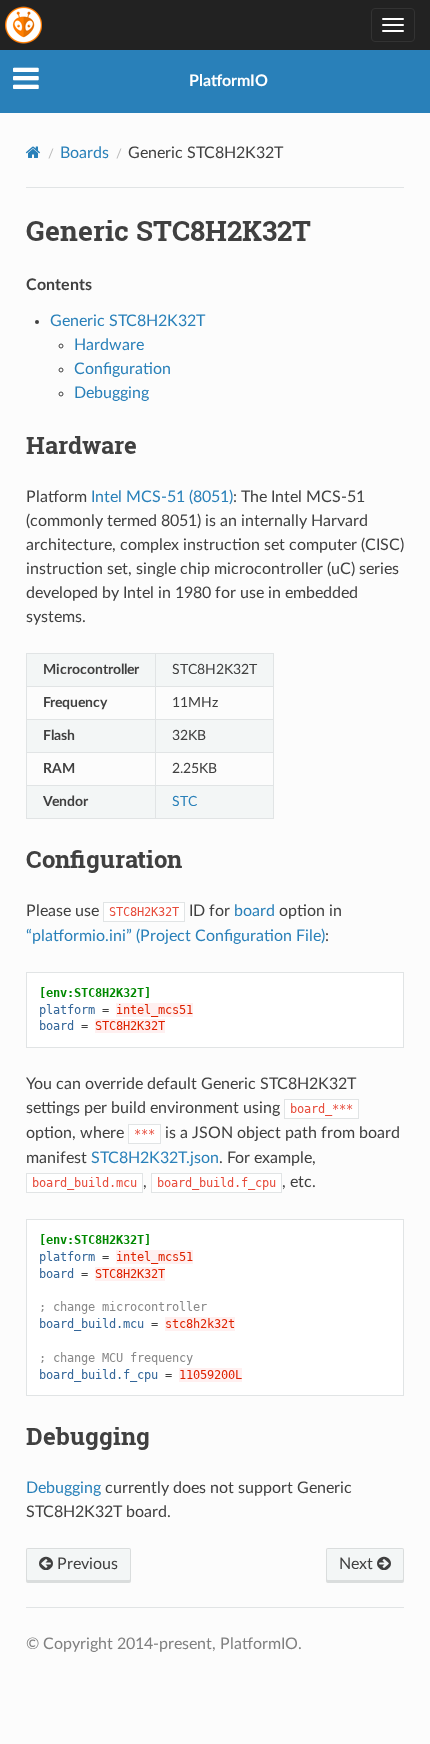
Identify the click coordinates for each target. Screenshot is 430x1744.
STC (184, 801)
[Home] (33, 152)
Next (358, 1564)
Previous (85, 1564)
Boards (84, 153)
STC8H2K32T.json (155, 1158)
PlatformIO (228, 81)
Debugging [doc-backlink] (88, 1436)
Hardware (109, 345)
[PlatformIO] (25, 25)
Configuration (122, 369)
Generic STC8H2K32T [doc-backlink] (168, 230)
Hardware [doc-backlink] (81, 445)
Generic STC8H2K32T (127, 321)
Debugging (111, 393)
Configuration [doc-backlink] (104, 859)
